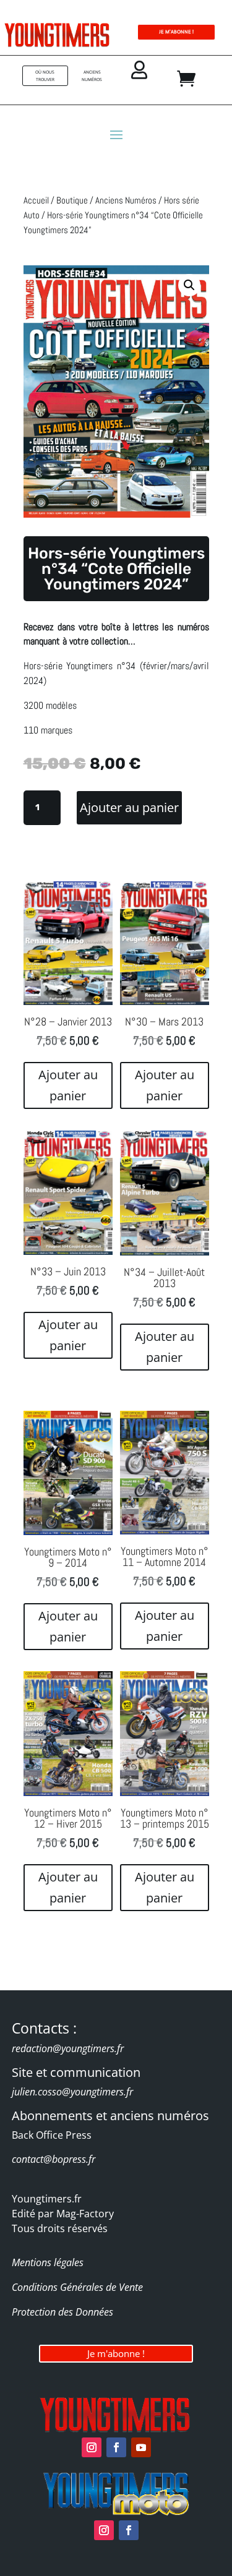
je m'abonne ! (176, 32)
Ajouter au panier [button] (68, 1085)
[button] (189, 285)
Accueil (36, 200)
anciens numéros (92, 76)
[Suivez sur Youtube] (141, 2447)
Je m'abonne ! (116, 2353)
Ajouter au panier (129, 807)
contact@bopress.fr (54, 2159)
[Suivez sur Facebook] (116, 2447)
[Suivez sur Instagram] (92, 2447)
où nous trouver (45, 76)
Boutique (72, 200)
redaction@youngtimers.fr (68, 2048)
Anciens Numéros (126, 200)
